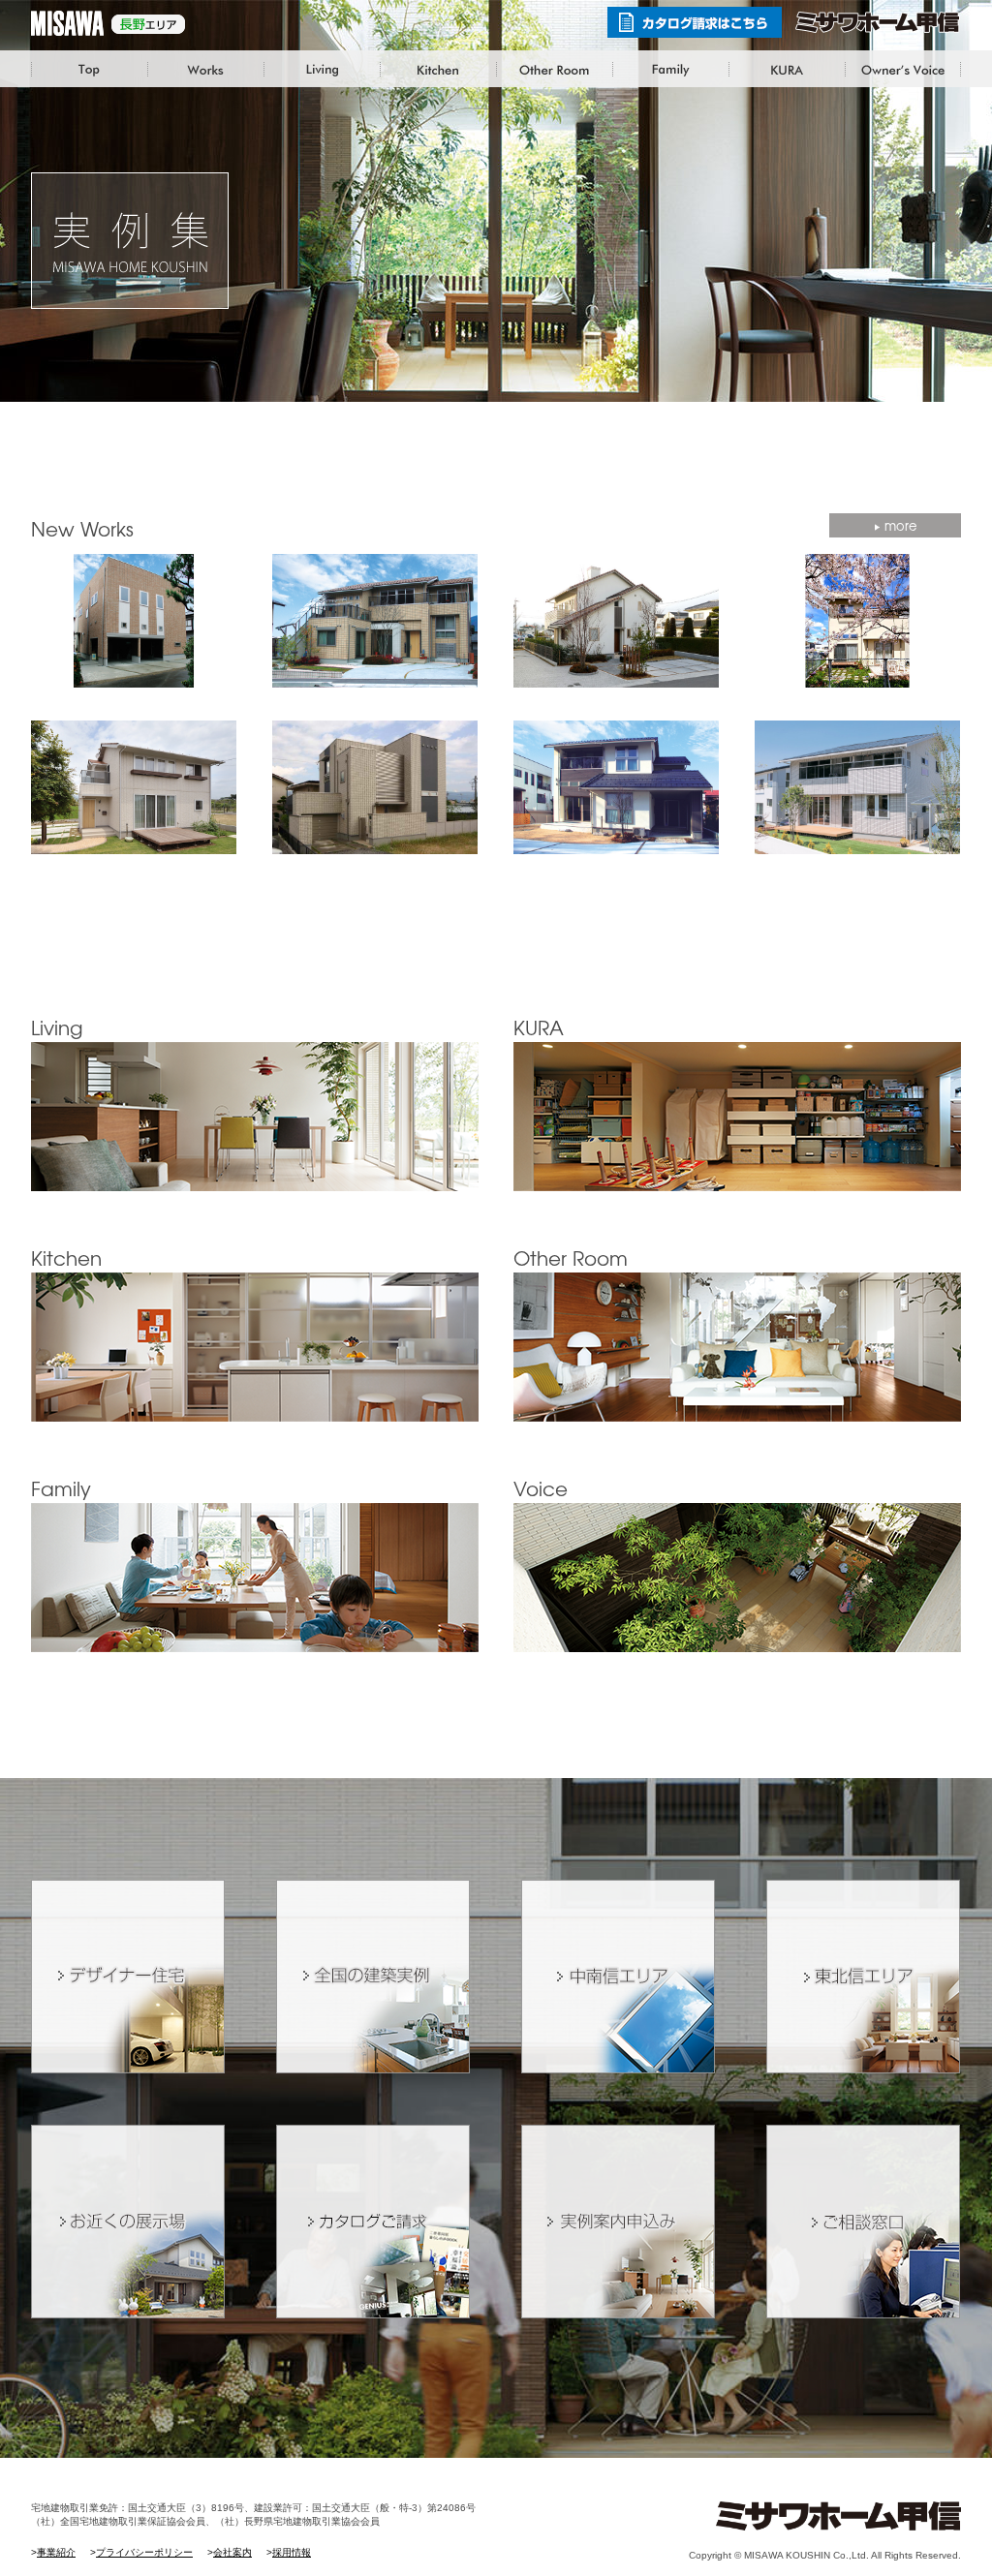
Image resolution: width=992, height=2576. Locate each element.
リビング (322, 70)
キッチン (438, 70)
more (900, 525)
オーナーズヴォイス (903, 70)
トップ (89, 70)
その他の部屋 (554, 70)
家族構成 (670, 70)
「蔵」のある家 (787, 70)
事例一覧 (205, 70)
